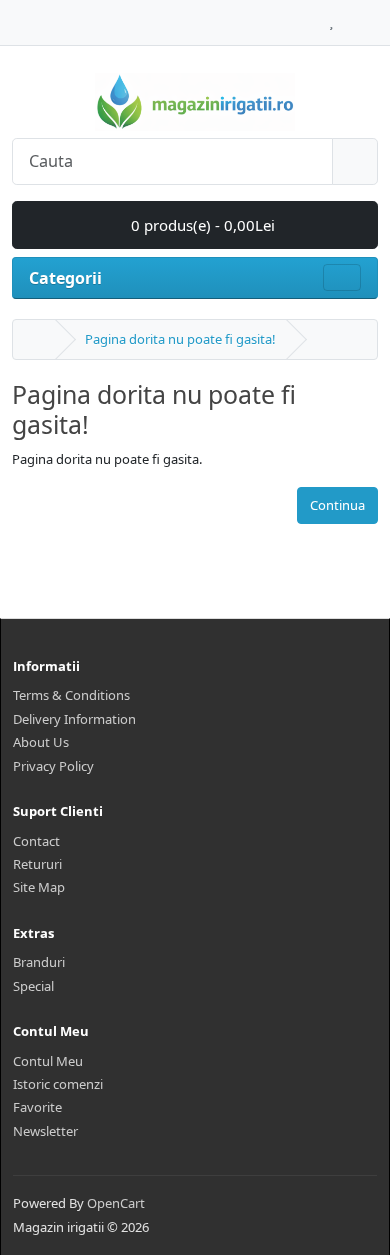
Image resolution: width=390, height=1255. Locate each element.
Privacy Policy (53, 766)
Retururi (37, 864)
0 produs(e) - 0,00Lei (201, 225)
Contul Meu (48, 1061)
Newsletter (45, 1131)
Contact (36, 841)
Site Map (39, 887)
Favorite (37, 1107)
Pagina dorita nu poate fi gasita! (180, 339)
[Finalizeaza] (372, 17)
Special (33, 986)
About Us (41, 742)
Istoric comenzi (58, 1084)
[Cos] (350, 17)
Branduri (39, 962)
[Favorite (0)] (331, 17)
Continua (337, 505)
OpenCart (116, 1203)
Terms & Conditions (71, 695)
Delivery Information (74, 719)
